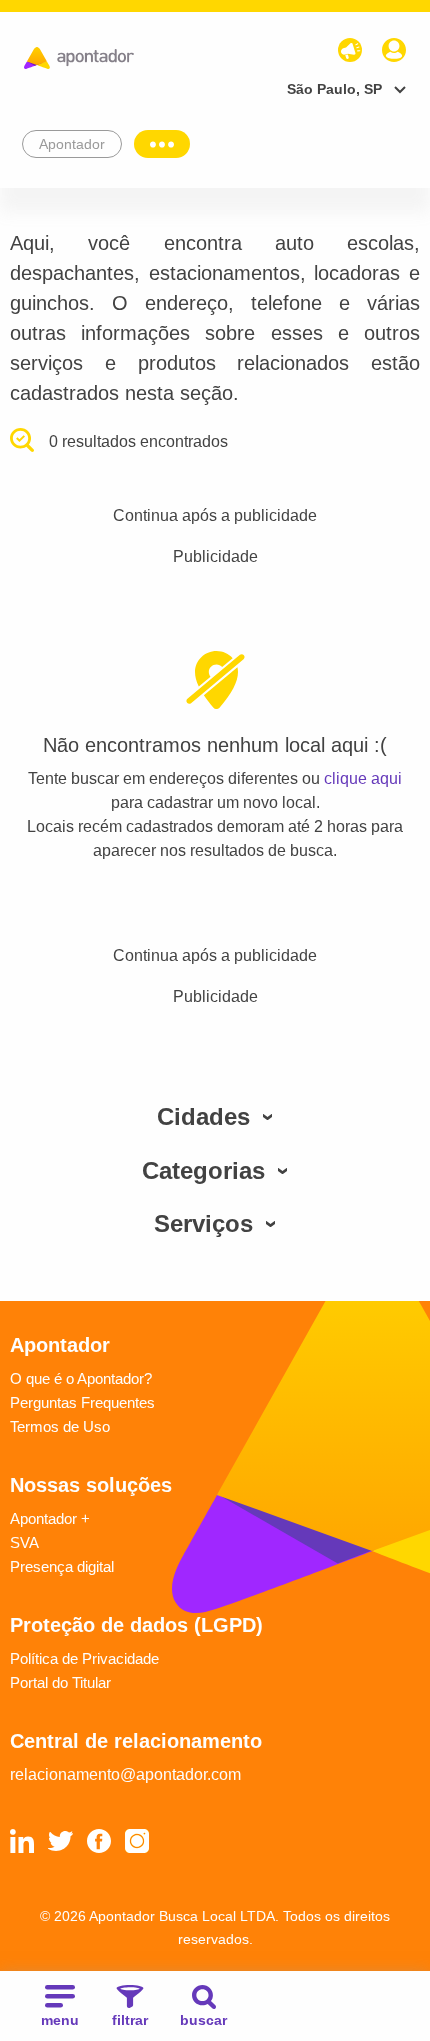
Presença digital (62, 1566)
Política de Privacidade (84, 1658)
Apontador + (50, 1518)
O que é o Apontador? (81, 1378)
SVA (24, 1542)
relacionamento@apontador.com (125, 1774)
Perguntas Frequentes (82, 1402)
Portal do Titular (60, 1682)
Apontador (72, 144)
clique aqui (363, 778)
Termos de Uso (60, 1426)
